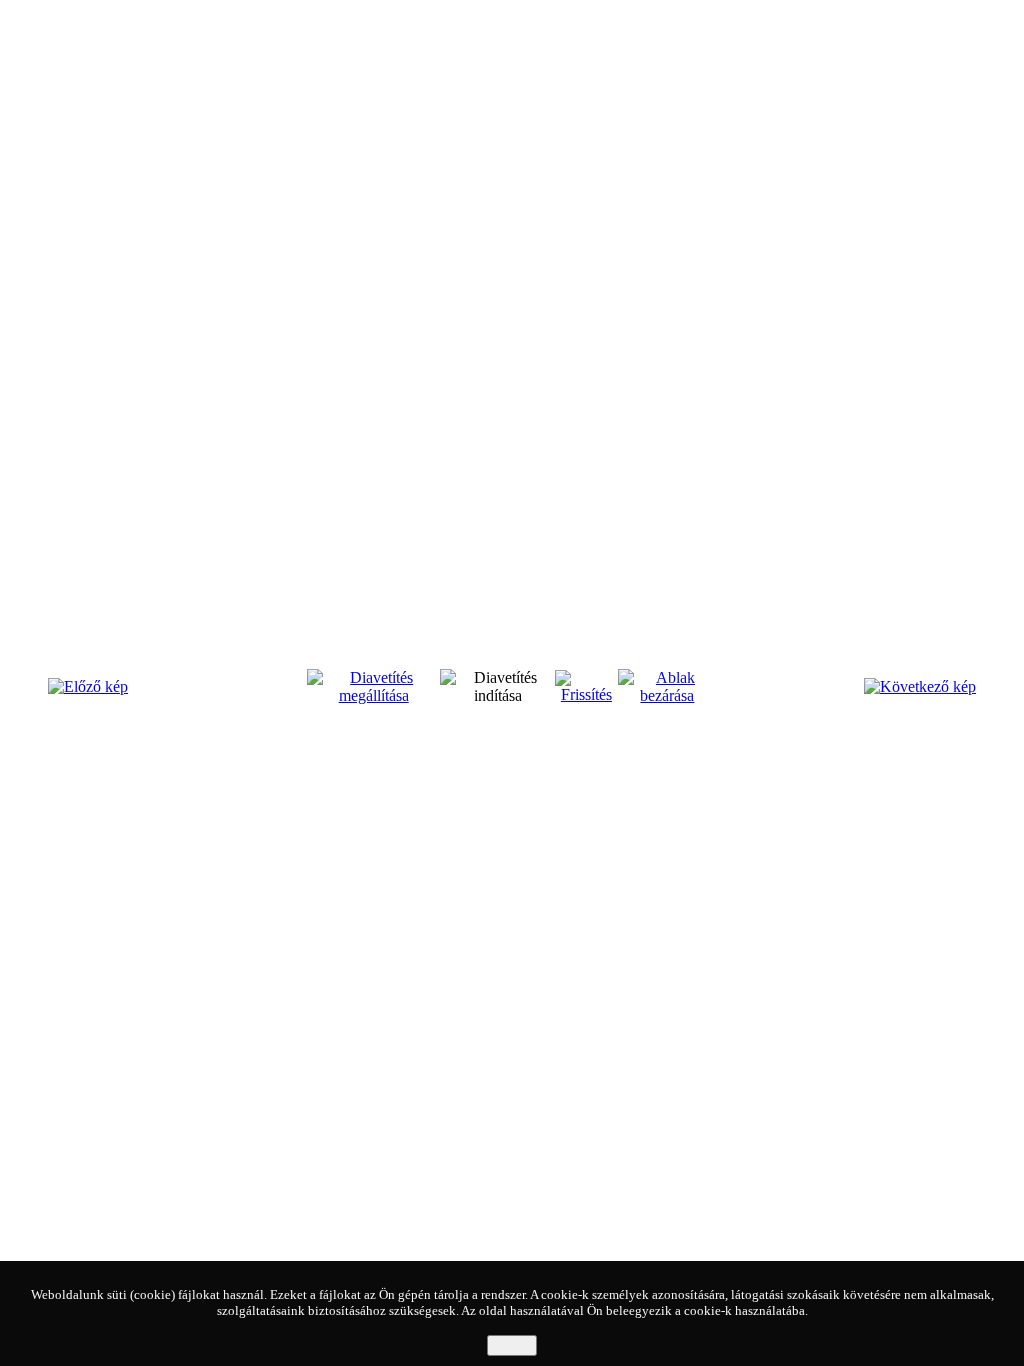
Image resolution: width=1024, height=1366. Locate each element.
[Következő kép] (920, 686)
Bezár (512, 1345)
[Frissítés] (586, 694)
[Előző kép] (88, 686)
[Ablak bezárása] (667, 695)
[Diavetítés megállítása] (373, 695)
